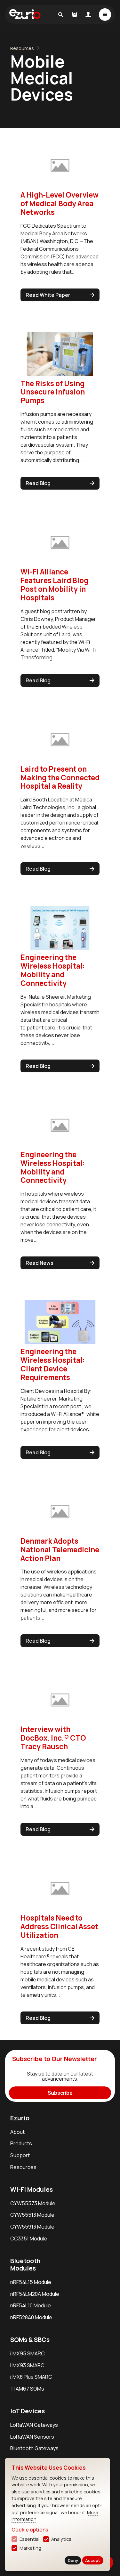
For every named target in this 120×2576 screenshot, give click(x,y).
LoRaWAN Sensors (32, 2437)
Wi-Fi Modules (32, 2190)
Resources (22, 48)
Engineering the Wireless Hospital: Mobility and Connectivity (53, 970)
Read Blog (38, 483)
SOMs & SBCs (30, 2340)
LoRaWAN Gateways (34, 2425)
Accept (93, 2560)
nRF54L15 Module (31, 2282)
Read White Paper (48, 295)
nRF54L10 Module (31, 2305)
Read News (40, 1263)
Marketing (30, 2548)
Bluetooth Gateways (34, 2448)
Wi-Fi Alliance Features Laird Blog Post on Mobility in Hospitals (54, 585)
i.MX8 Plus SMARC (31, 2377)
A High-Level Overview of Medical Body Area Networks (60, 203)
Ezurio (20, 2118)
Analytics (61, 2539)
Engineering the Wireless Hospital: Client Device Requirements (53, 1364)
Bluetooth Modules (25, 2265)
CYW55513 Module (32, 2215)
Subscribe (60, 2093)
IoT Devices (28, 2411)
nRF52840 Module (31, 2317)
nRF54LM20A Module (35, 2294)
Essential (29, 2539)
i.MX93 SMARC (27, 2365)
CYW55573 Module (33, 2203)
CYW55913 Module (32, 2227)
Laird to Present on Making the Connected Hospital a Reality (60, 778)
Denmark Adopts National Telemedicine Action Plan (60, 1550)
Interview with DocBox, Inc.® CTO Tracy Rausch (53, 1738)
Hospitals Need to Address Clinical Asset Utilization (59, 1926)
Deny (73, 2560)
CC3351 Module (29, 2239)
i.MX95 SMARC (28, 2353)
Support (20, 2155)
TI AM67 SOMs (27, 2389)
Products (21, 2143)
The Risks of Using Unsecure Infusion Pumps (53, 392)
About (17, 2132)
